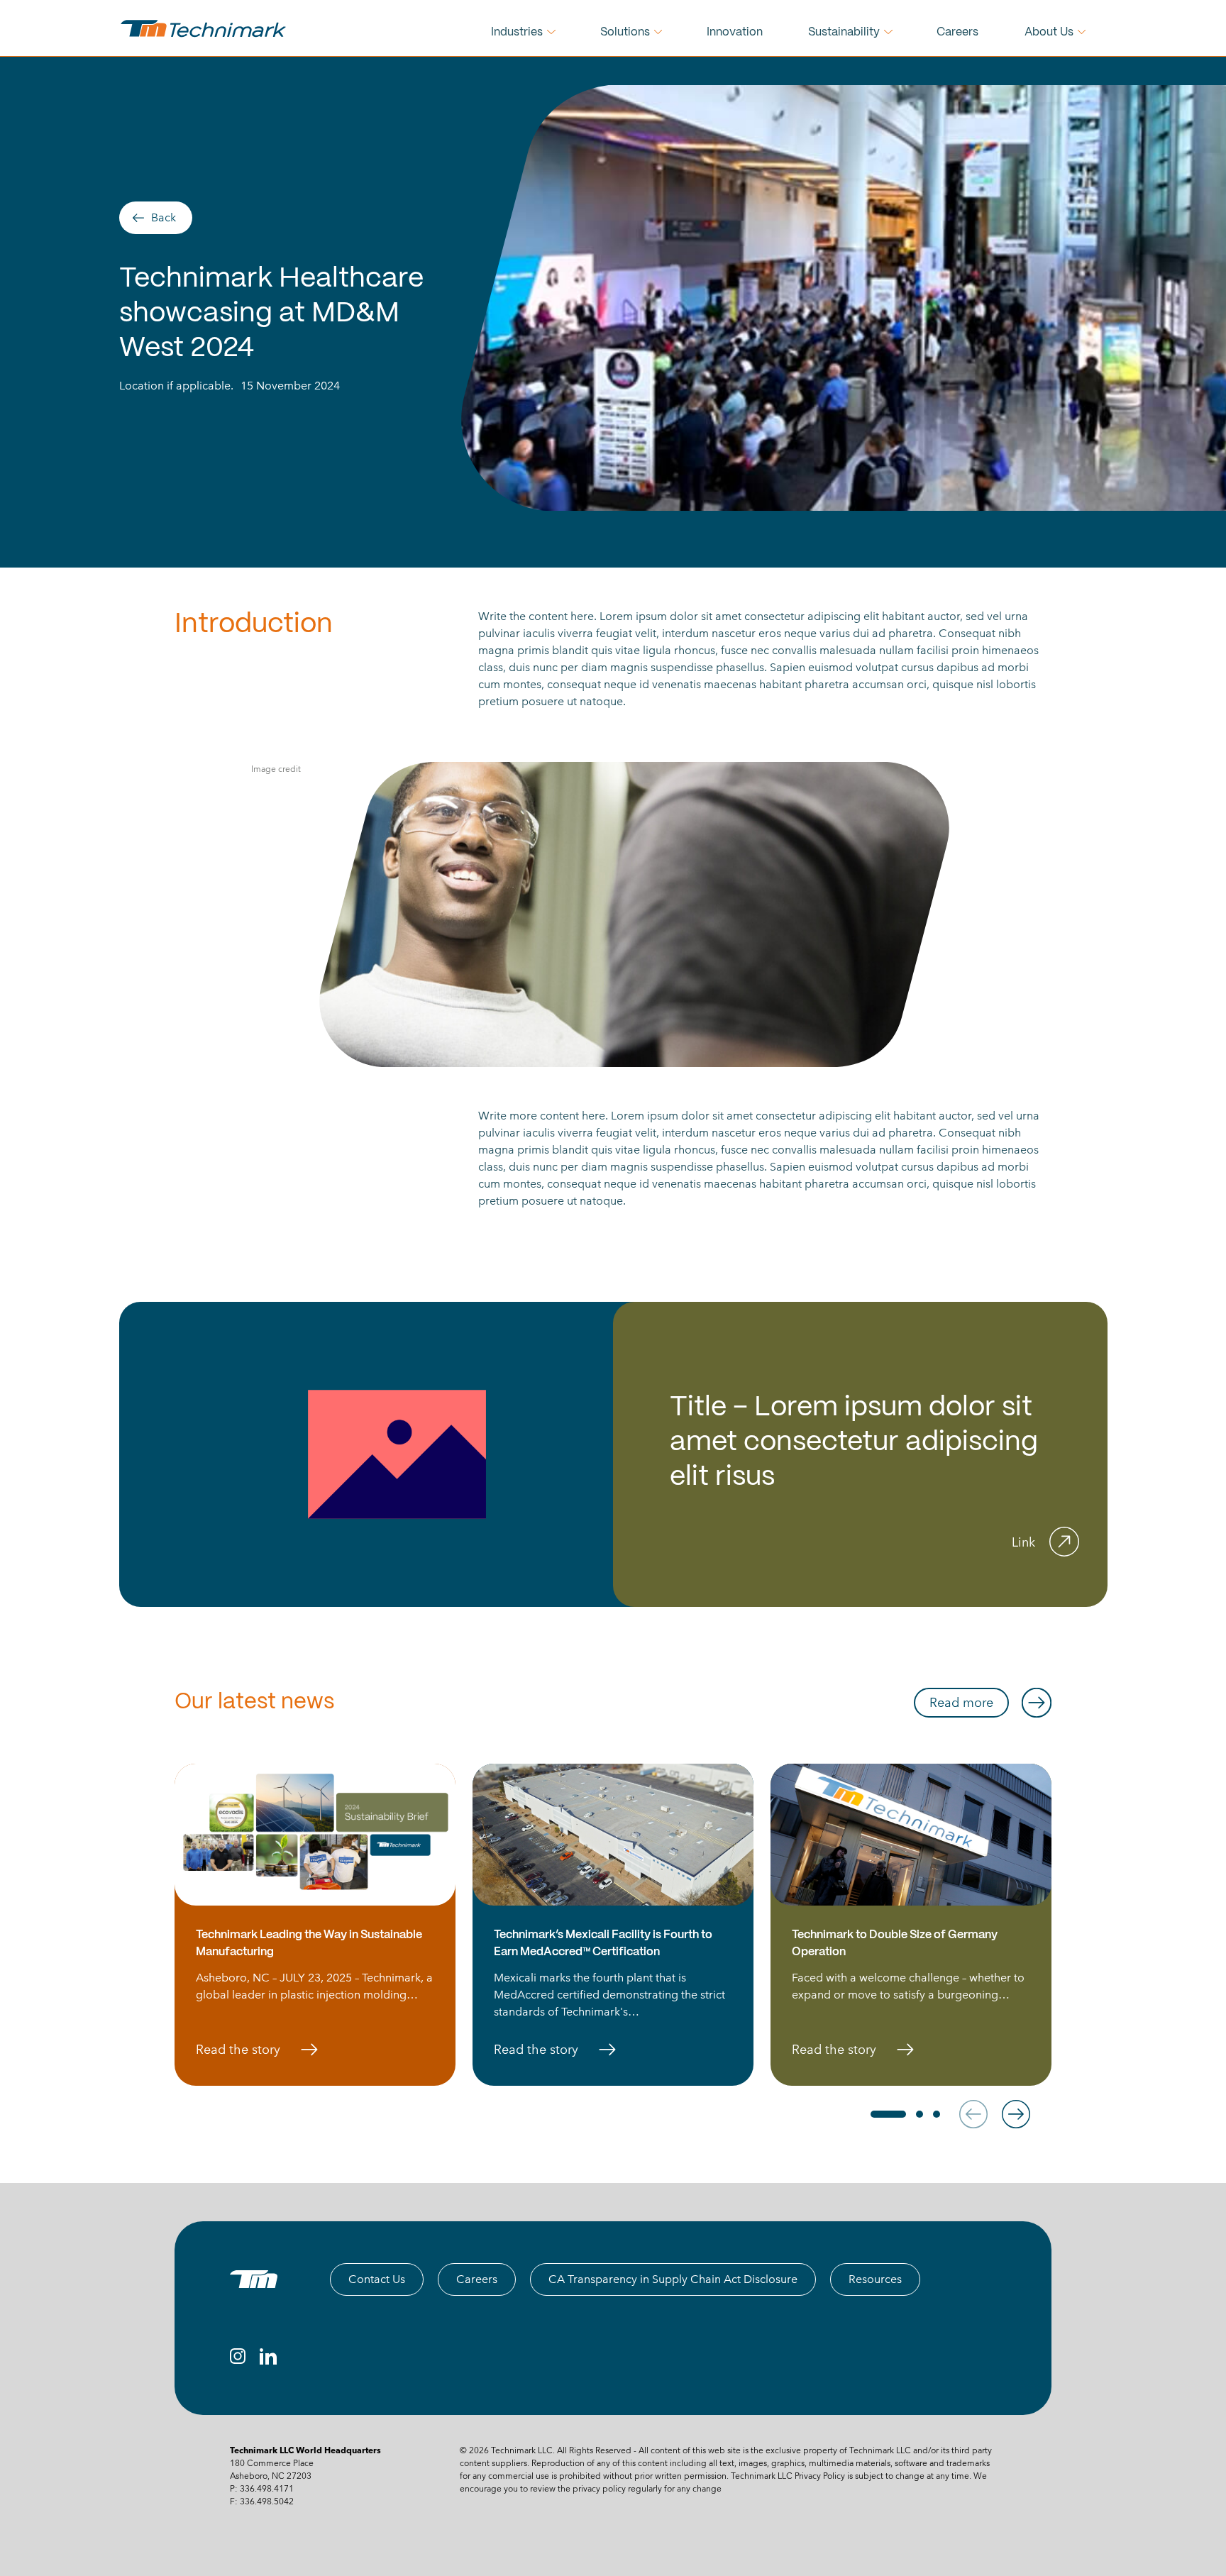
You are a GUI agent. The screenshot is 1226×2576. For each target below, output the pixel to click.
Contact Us (377, 2279)
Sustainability (844, 32)
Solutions (625, 32)
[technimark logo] (205, 28)
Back (164, 217)
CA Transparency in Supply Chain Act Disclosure (673, 2279)
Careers (957, 32)
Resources (875, 2279)
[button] (973, 2114)
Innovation (735, 32)
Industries (517, 32)
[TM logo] (254, 2279)
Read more (961, 1702)
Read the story (238, 2049)
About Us (1049, 32)
